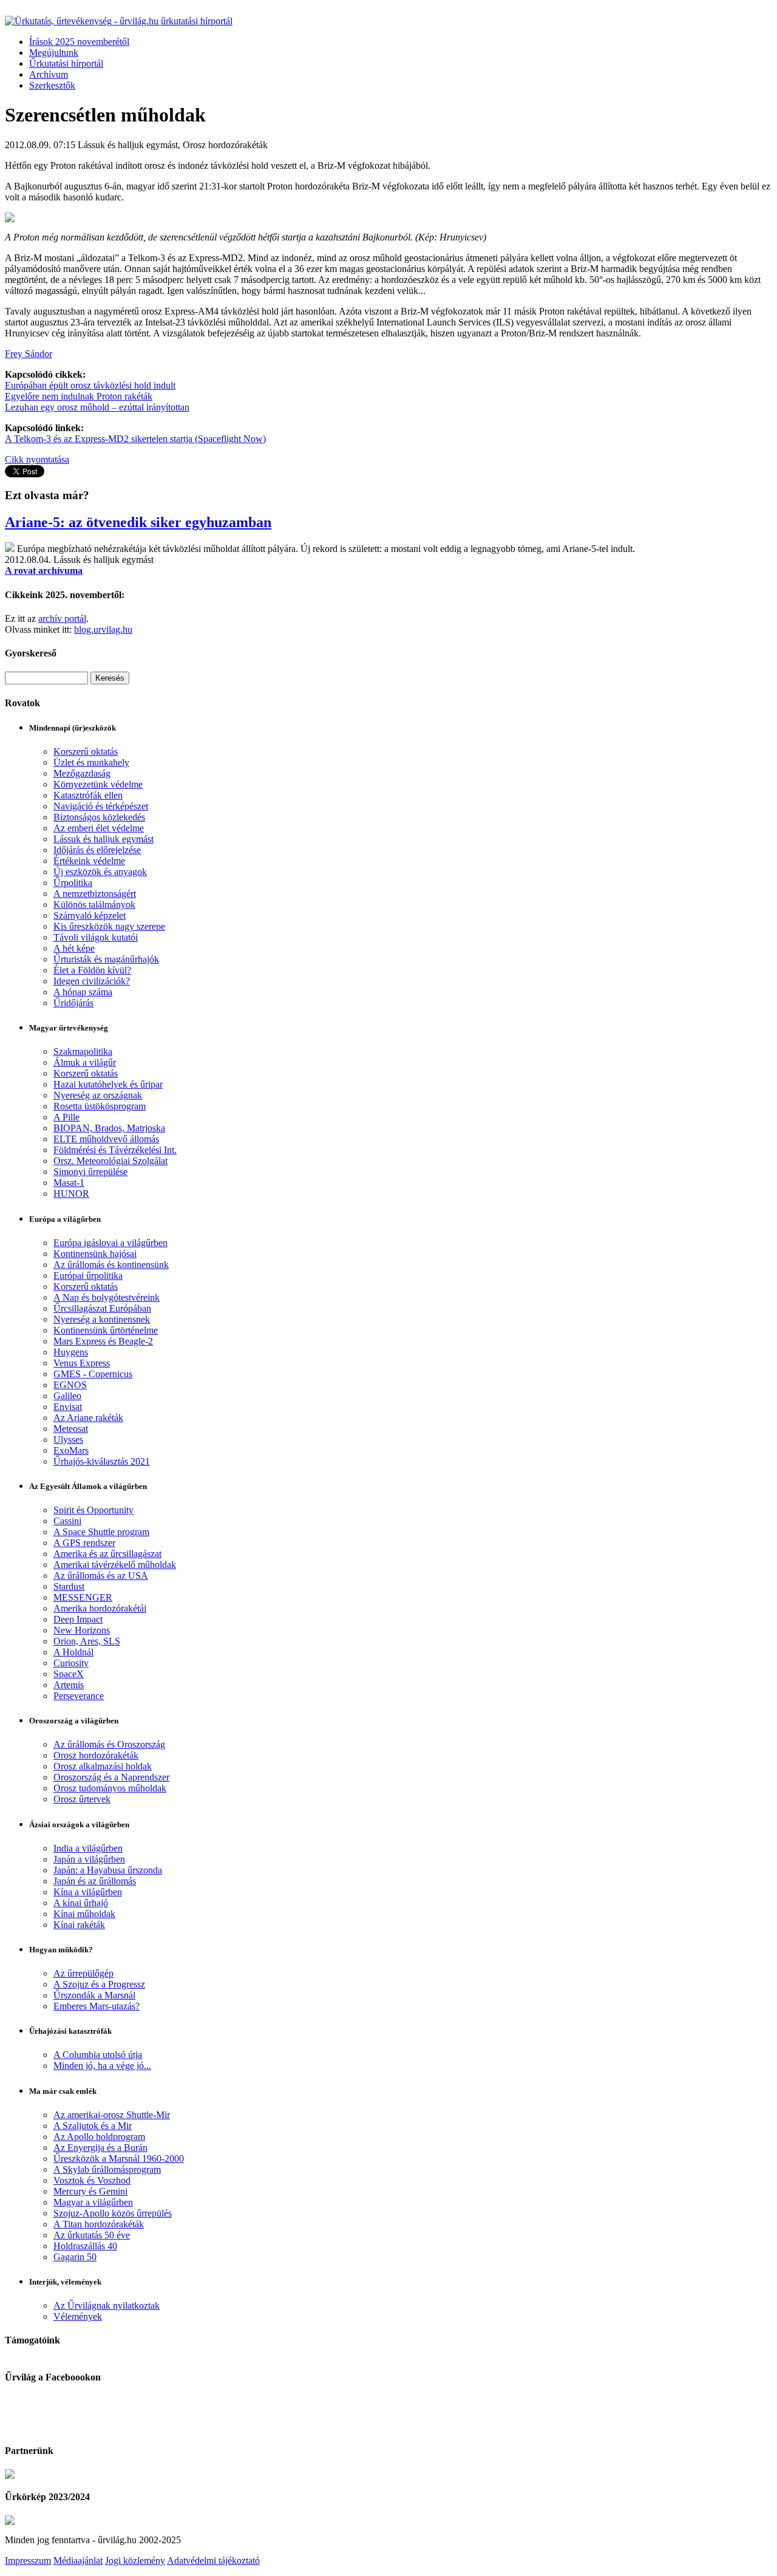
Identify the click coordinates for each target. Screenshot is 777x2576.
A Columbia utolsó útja (98, 2055)
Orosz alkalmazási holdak (103, 1766)
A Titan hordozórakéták (99, 2224)
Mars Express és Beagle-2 (103, 1341)
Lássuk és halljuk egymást (103, 839)
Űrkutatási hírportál (66, 63)
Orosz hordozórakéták (96, 1755)
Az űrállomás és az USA (101, 1576)
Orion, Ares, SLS (87, 1641)
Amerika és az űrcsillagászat (107, 1554)
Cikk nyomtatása (37, 459)
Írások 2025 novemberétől (79, 42)
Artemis (69, 1685)
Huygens (71, 1352)
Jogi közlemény (135, 2561)
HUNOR (71, 1194)
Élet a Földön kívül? (92, 970)
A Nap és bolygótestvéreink (107, 1297)
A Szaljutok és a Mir (93, 2126)
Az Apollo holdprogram (99, 2137)
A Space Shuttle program (101, 1532)
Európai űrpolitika (88, 1276)
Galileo (67, 1396)
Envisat (68, 1407)
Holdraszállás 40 (85, 2246)
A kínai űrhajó (81, 1903)
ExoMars (71, 1450)
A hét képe (74, 948)
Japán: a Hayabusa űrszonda (108, 1870)
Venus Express (82, 1363)
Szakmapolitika (83, 1051)
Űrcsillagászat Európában (102, 1308)
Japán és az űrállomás (95, 1881)
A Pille (66, 1117)
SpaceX (69, 1674)
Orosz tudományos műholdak (110, 1788)
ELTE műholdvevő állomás (106, 1139)
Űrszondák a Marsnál (94, 1995)
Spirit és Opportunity (93, 1510)
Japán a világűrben (89, 1859)
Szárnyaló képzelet (90, 915)
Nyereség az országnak (98, 1095)
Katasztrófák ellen (88, 795)
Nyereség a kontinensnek (102, 1319)
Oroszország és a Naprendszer (111, 1777)
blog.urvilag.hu (103, 629)
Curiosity (71, 1663)
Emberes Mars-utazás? (97, 2006)
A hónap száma (83, 992)
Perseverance (79, 1696)
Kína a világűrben (88, 1892)
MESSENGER (83, 1597)
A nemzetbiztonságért (95, 894)
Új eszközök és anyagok (100, 872)
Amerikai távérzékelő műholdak (115, 1565)
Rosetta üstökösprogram (100, 1106)
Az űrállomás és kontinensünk (111, 1265)
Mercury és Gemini (90, 2191)
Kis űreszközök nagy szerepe (109, 926)
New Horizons (82, 1630)
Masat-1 (69, 1183)
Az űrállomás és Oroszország (109, 1744)
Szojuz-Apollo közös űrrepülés (113, 2213)
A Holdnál (73, 1652)
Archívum (49, 74)
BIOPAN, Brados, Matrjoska (109, 1128)
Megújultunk (54, 53)
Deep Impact (78, 1619)
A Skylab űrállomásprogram (107, 2169)
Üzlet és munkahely (91, 762)
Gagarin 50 (75, 2257)
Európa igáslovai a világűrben (110, 1243)
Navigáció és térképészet (101, 806)
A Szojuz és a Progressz (99, 1984)
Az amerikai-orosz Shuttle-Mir (112, 2115)
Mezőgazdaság (82, 773)
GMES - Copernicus (93, 1374)
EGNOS (70, 1385)
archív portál (62, 618)
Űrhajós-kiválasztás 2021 (102, 1461)
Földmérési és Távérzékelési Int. (115, 1150)
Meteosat (71, 1429)
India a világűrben (88, 1848)
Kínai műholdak (84, 1914)
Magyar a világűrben (93, 2202)
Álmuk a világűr (85, 1062)
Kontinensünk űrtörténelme (106, 1330)
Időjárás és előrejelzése (97, 850)
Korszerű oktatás (86, 751)
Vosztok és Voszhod (92, 2180)
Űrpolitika (73, 883)
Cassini (67, 1521)
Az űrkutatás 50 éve (92, 2235)
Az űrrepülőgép (83, 1973)
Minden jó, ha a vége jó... (102, 2066)
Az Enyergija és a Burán (100, 2148)
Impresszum (28, 2561)
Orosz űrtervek (82, 1799)
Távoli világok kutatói (96, 937)
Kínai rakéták (79, 1925)
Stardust (69, 1586)
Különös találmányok (94, 905)
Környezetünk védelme (98, 784)
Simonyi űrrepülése (90, 1172)
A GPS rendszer (84, 1543)
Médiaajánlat (78, 2561)
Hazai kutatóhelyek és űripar (108, 1084)
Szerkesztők (52, 85)
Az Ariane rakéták (88, 1418)
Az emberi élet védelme (99, 828)
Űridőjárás (73, 1003)
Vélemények (78, 2316)
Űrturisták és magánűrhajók (106, 959)
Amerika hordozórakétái (100, 1608)
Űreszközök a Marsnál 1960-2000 (119, 2159)
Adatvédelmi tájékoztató (213, 2561)
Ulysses (68, 1440)
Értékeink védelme (89, 861)
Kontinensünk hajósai (95, 1254)
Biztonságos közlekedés (99, 817)
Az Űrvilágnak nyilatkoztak (107, 2305)
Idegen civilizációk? (92, 981)
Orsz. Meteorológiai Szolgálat (110, 1161)
